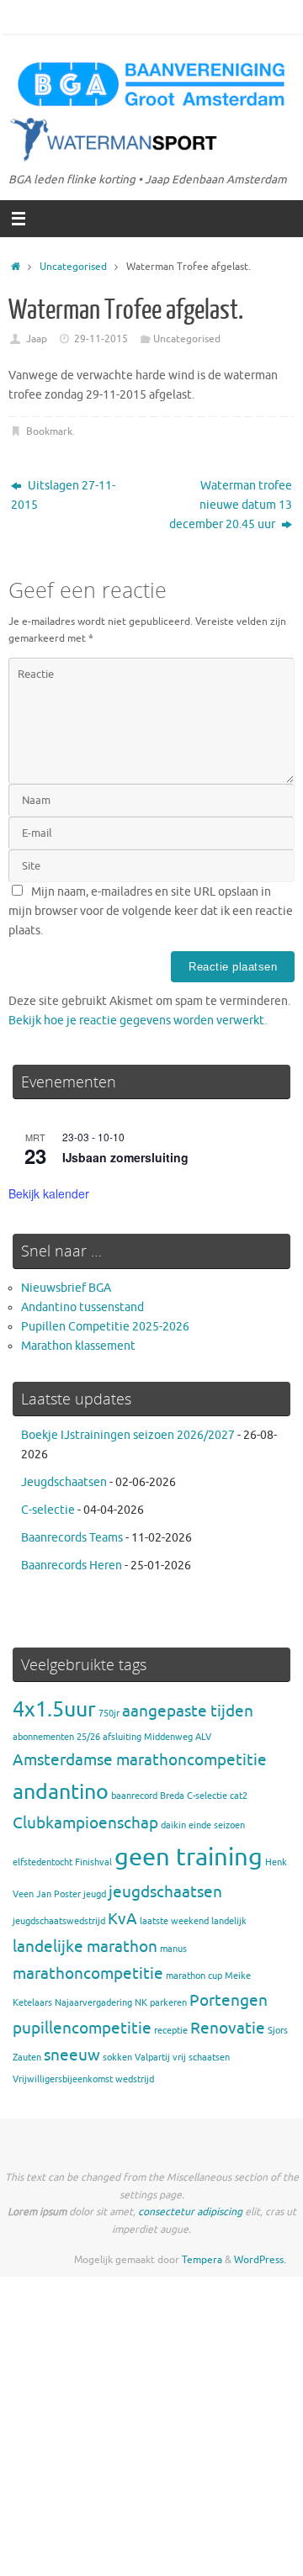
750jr (109, 1714)
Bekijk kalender (49, 1193)
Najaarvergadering (93, 2003)
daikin (173, 1825)
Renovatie (228, 2029)
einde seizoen (217, 1825)
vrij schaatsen (201, 2058)
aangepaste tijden (188, 1711)
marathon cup (194, 1976)
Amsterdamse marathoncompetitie (140, 1760)
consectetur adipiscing (190, 2212)
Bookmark (49, 431)
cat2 (239, 1796)
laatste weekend (174, 1921)
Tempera (202, 2260)
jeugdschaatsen (165, 1892)
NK (141, 2003)
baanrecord (134, 1796)
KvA (122, 1919)
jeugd (95, 1894)
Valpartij (152, 2058)
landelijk (229, 1921)
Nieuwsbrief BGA (66, 1288)
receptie (171, 2031)
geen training (189, 1857)
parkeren (168, 2003)
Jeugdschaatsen (64, 1482)
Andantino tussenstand (82, 1307)
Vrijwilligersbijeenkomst (63, 2079)
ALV (203, 1737)
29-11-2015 (101, 339)
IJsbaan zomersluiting (125, 1157)
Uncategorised (73, 267)
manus (173, 1949)
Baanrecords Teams (72, 1538)
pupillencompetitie (82, 2029)
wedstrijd (135, 2079)
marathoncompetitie (88, 1974)
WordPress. (260, 2260)
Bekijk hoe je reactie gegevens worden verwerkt (136, 1021)
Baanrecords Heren (72, 1566)
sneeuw (72, 2055)
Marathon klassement (78, 1346)
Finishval (93, 1862)
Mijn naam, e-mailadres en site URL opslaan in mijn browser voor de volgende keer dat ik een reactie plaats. (151, 911)
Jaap (37, 339)
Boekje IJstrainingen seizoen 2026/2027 (128, 1435)
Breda (172, 1796)
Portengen (229, 2001)
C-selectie (48, 1510)
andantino (61, 1792)
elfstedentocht (43, 1862)
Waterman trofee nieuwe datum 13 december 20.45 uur (231, 505)
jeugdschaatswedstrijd (59, 1921)
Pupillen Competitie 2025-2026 (105, 1327)
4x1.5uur (54, 1709)
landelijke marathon (85, 1947)
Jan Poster (58, 1894)
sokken (117, 2058)
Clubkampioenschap (85, 1823)
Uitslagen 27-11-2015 (63, 495)
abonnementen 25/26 (56, 1737)
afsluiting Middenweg (148, 1737)
